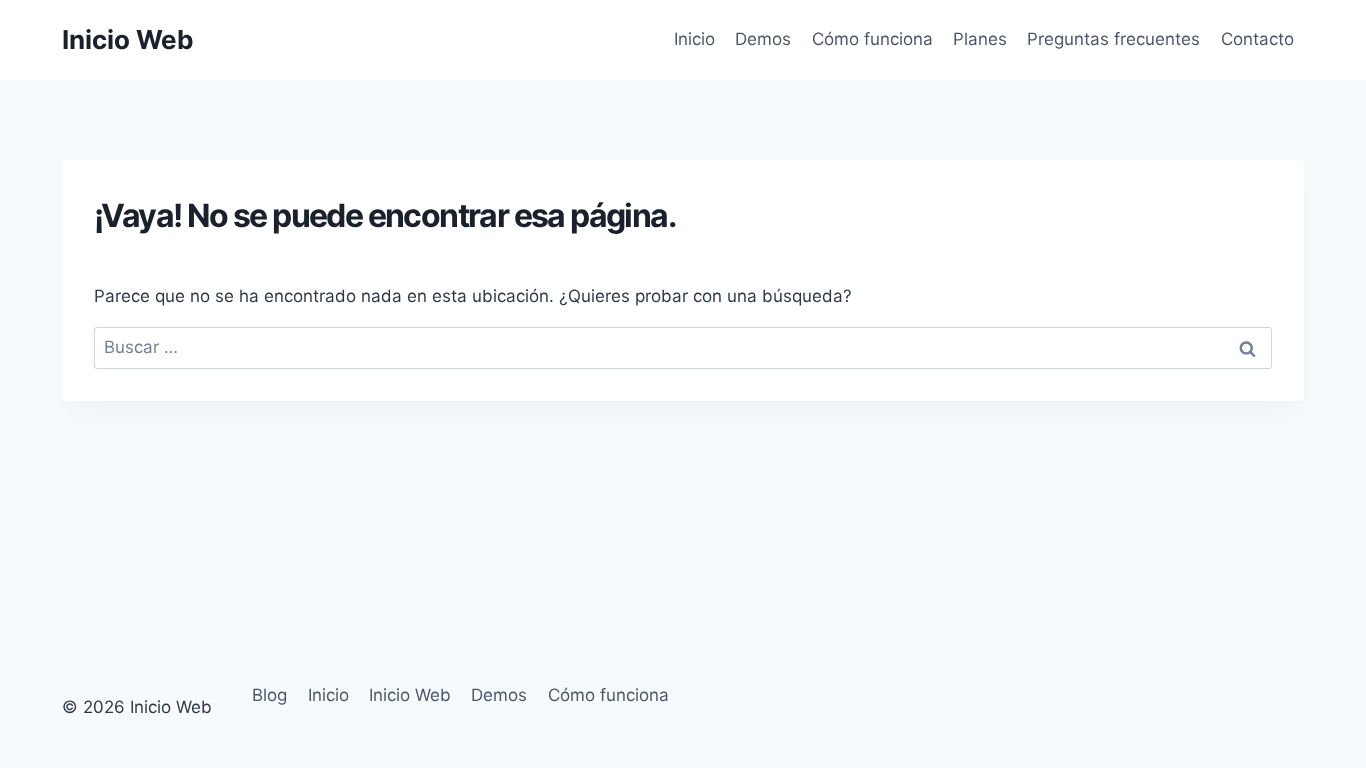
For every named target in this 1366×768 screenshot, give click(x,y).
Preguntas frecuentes (1113, 39)
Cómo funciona (872, 39)
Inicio (694, 39)
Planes (980, 39)
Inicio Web (410, 695)
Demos (763, 39)
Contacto (1257, 39)
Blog (269, 695)
